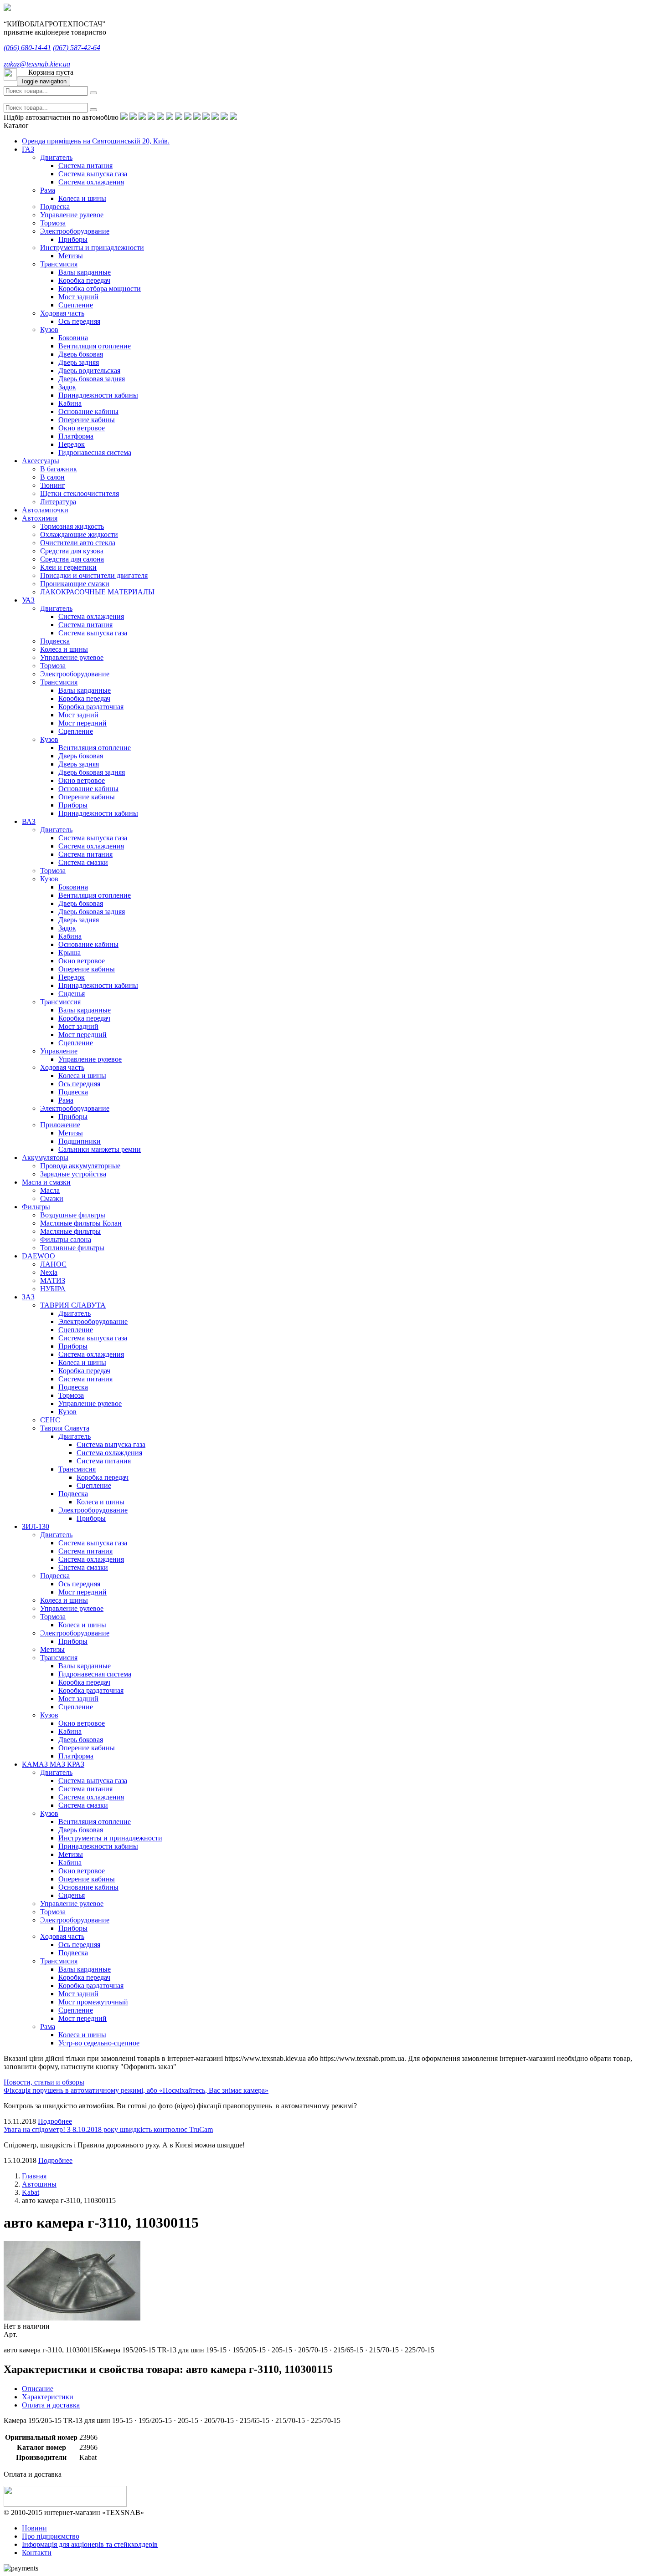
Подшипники (80, 1141)
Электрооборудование (75, 231)
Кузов (49, 330)
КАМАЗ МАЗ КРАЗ (53, 1764)
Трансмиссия (60, 1002)
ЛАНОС (53, 1264)
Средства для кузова (72, 551)
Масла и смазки (46, 1182)
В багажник (59, 469)
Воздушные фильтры (73, 1215)
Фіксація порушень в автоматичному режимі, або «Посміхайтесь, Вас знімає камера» (136, 2090)
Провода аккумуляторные (80, 1166)
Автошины (39, 2184)
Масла (50, 1190)
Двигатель (56, 157)
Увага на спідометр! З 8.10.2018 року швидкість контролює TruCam (108, 2129)
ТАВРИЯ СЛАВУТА (73, 1305)
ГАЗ (28, 149)
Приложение (60, 1125)
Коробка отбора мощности (100, 289)
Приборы (73, 239)
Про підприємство (51, 2536)
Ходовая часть (62, 313)
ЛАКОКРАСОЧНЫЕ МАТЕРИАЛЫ (97, 592)
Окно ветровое (82, 428)
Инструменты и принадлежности (92, 248)
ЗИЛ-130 (36, 1526)
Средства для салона (72, 559)
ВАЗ (29, 821)
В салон (52, 477)
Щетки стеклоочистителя (80, 493)
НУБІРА (53, 1289)
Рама (48, 190)
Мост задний (78, 297)
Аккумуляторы (45, 1158)
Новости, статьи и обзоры (44, 2082)
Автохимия (40, 518)
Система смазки (83, 862)
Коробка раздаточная (91, 707)
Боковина (73, 338)
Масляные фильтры (70, 1231)
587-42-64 (77, 48)
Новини (34, 2528)
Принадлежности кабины (98, 395)
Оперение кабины (87, 420)
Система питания (85, 166)
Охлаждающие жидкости (79, 534)
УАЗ (28, 600)
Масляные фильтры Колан (81, 1223)
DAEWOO (39, 1256)
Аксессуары (41, 461)
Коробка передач (84, 280)
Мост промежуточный (93, 2002)
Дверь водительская (89, 371)
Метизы (71, 256)
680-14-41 (27, 48)
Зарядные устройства (73, 1174)
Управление (59, 1051)
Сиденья (72, 994)
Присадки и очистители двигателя (94, 575)
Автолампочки (45, 510)
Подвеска (55, 207)
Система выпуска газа (93, 174)
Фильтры (36, 1207)
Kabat (31, 2192)
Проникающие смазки (75, 584)
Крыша (70, 953)
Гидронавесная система (95, 452)
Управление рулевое (72, 215)
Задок (67, 387)
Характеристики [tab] (48, 2397)
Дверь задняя (79, 362)
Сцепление (76, 305)
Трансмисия (59, 264)
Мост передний (82, 723)
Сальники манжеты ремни (100, 1149)
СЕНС (50, 1420)
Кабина (70, 403)
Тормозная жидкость (72, 526)
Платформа (76, 436)
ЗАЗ (28, 1297)
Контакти (37, 2553)
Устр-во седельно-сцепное (99, 2043)
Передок (72, 444)
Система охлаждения (91, 182)
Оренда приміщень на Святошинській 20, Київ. (96, 141)
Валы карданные (85, 272)
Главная (34, 2176)
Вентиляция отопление (95, 346)
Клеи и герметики (68, 567)
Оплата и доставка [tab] (51, 2405)
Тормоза (53, 223)
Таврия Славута (65, 1428)
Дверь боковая (81, 354)
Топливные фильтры (72, 1248)
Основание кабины (88, 411)
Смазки (52, 1199)
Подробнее (55, 2121)
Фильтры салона (66, 1239)
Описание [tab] (38, 2389)
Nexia (49, 1272)
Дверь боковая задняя (92, 379)
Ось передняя (79, 321)
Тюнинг (53, 485)
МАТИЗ (53, 1280)
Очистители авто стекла (78, 543)
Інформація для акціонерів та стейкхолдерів (90, 2544)
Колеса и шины (82, 198)
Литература (58, 502)
